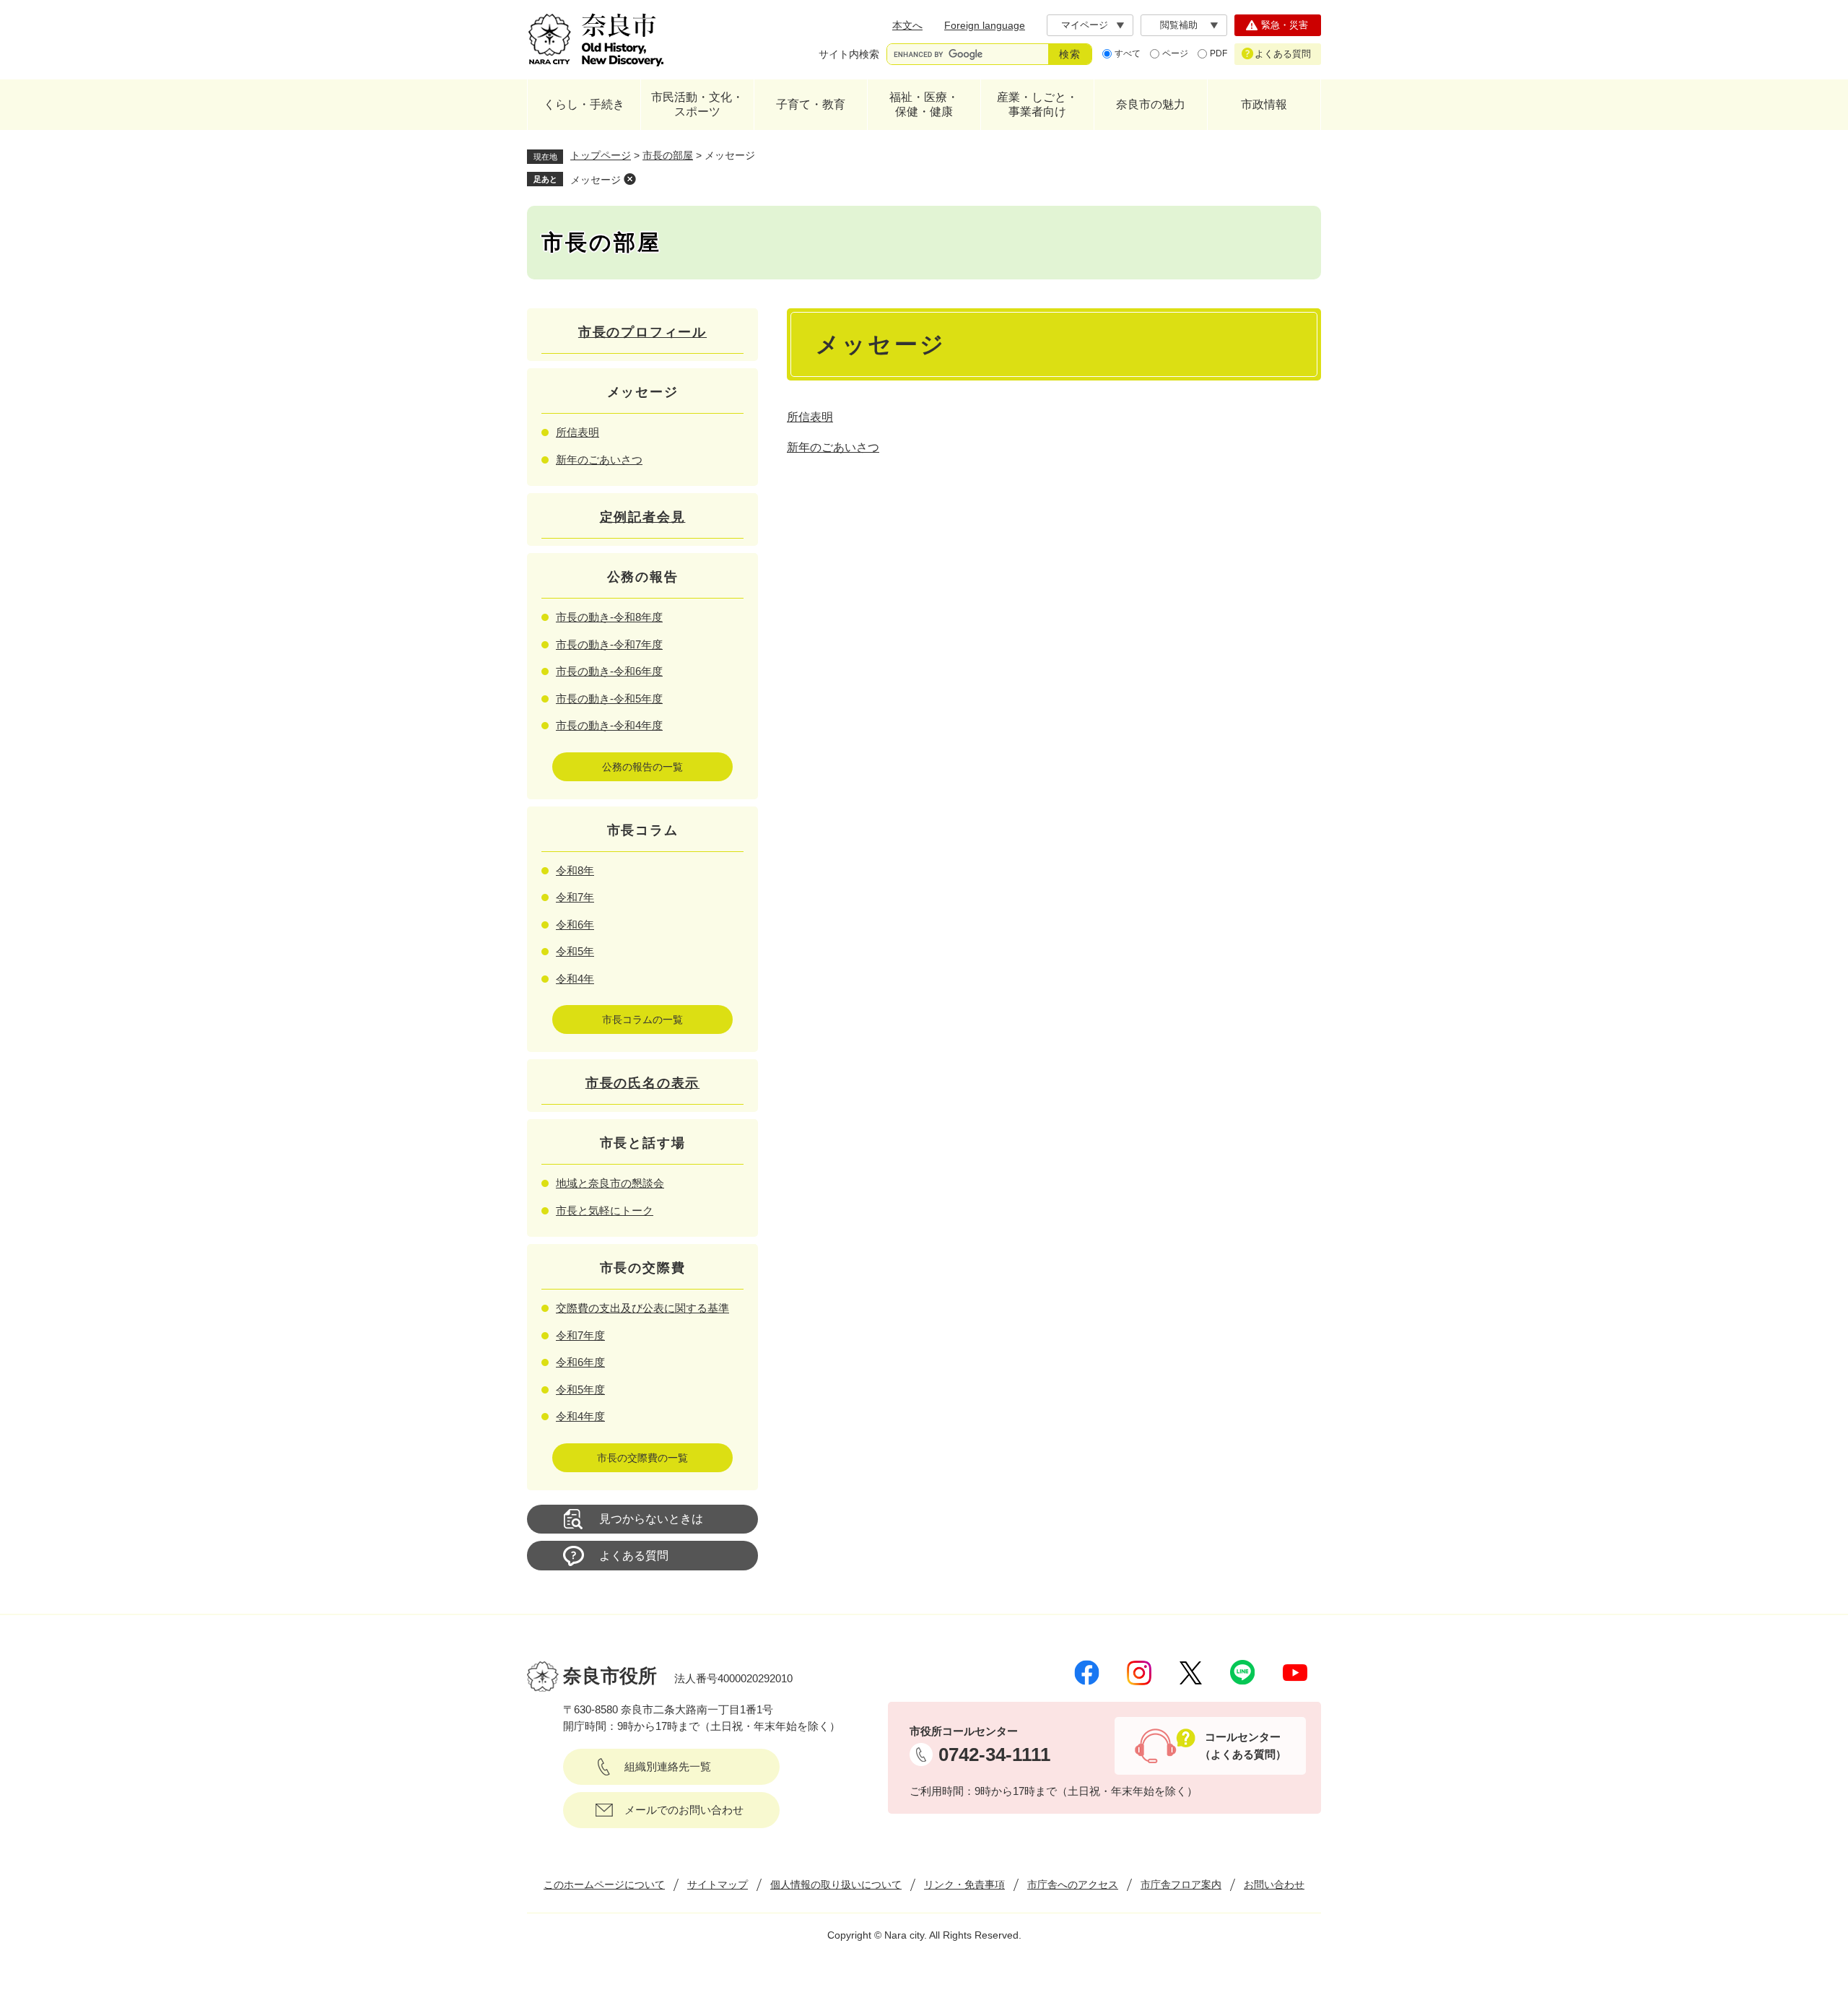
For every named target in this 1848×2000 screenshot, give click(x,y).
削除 (629, 179)
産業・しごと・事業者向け (1037, 104)
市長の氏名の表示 (642, 1083)
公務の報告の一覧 (642, 767)
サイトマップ (718, 1884)
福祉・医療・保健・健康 (924, 104)
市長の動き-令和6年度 (609, 671)
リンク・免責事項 (964, 1884)
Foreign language (985, 25)
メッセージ (596, 180)
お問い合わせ (1274, 1884)
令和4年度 (580, 1416)
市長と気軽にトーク (605, 1210)
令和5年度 (580, 1390)
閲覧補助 (1179, 25)
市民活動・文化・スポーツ (697, 104)
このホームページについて (604, 1884)
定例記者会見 (643, 517)
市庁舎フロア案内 (1181, 1884)
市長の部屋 (668, 155)
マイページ (1085, 25)
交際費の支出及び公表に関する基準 (642, 1308)
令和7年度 (580, 1335)
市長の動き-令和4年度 (609, 725)
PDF (1219, 53)
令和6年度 (580, 1362)
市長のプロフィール (642, 332)
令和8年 (575, 870)
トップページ (601, 155)
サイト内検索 (849, 54)
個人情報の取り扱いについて (836, 1884)
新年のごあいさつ (833, 447)
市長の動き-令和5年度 (609, 699)
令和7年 (575, 897)
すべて (1128, 53)
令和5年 (575, 951)
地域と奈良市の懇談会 (610, 1183)
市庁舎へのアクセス (1073, 1884)
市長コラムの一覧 (642, 1019)
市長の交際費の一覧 (642, 1458)
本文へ (907, 25)
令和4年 (575, 979)
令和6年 (575, 925)
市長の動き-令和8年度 (609, 617)
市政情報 (1264, 104)
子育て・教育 (811, 104)
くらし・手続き (584, 104)
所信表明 (810, 417)
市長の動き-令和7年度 (609, 644)
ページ (1175, 53)
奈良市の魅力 (1151, 104)
